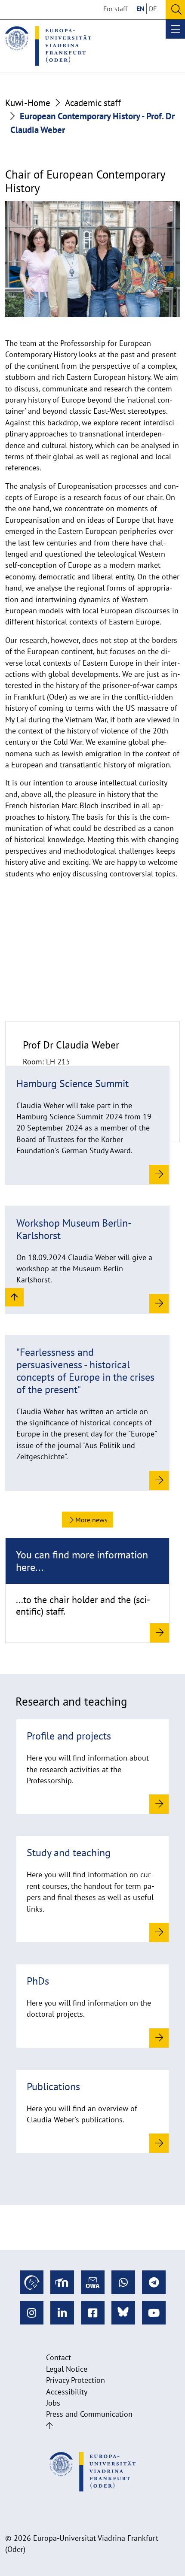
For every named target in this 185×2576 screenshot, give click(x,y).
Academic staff (93, 103)
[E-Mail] (93, 2282)
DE (153, 9)
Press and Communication (89, 2414)
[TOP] (14, 1297)
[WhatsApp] (123, 2282)
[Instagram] (32, 2313)
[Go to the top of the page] (49, 2426)
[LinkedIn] (62, 2313)
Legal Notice (67, 2369)
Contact (59, 2357)
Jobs (53, 2403)
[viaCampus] (32, 2282)
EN (140, 9)
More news (91, 1520)
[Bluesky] (123, 2313)
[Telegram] (154, 2282)
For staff (115, 9)
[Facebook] (93, 2313)
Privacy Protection (76, 2380)
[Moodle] (62, 2282)
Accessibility (67, 2392)
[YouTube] (154, 2313)
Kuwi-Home (28, 103)
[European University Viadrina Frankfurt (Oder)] (48, 46)
